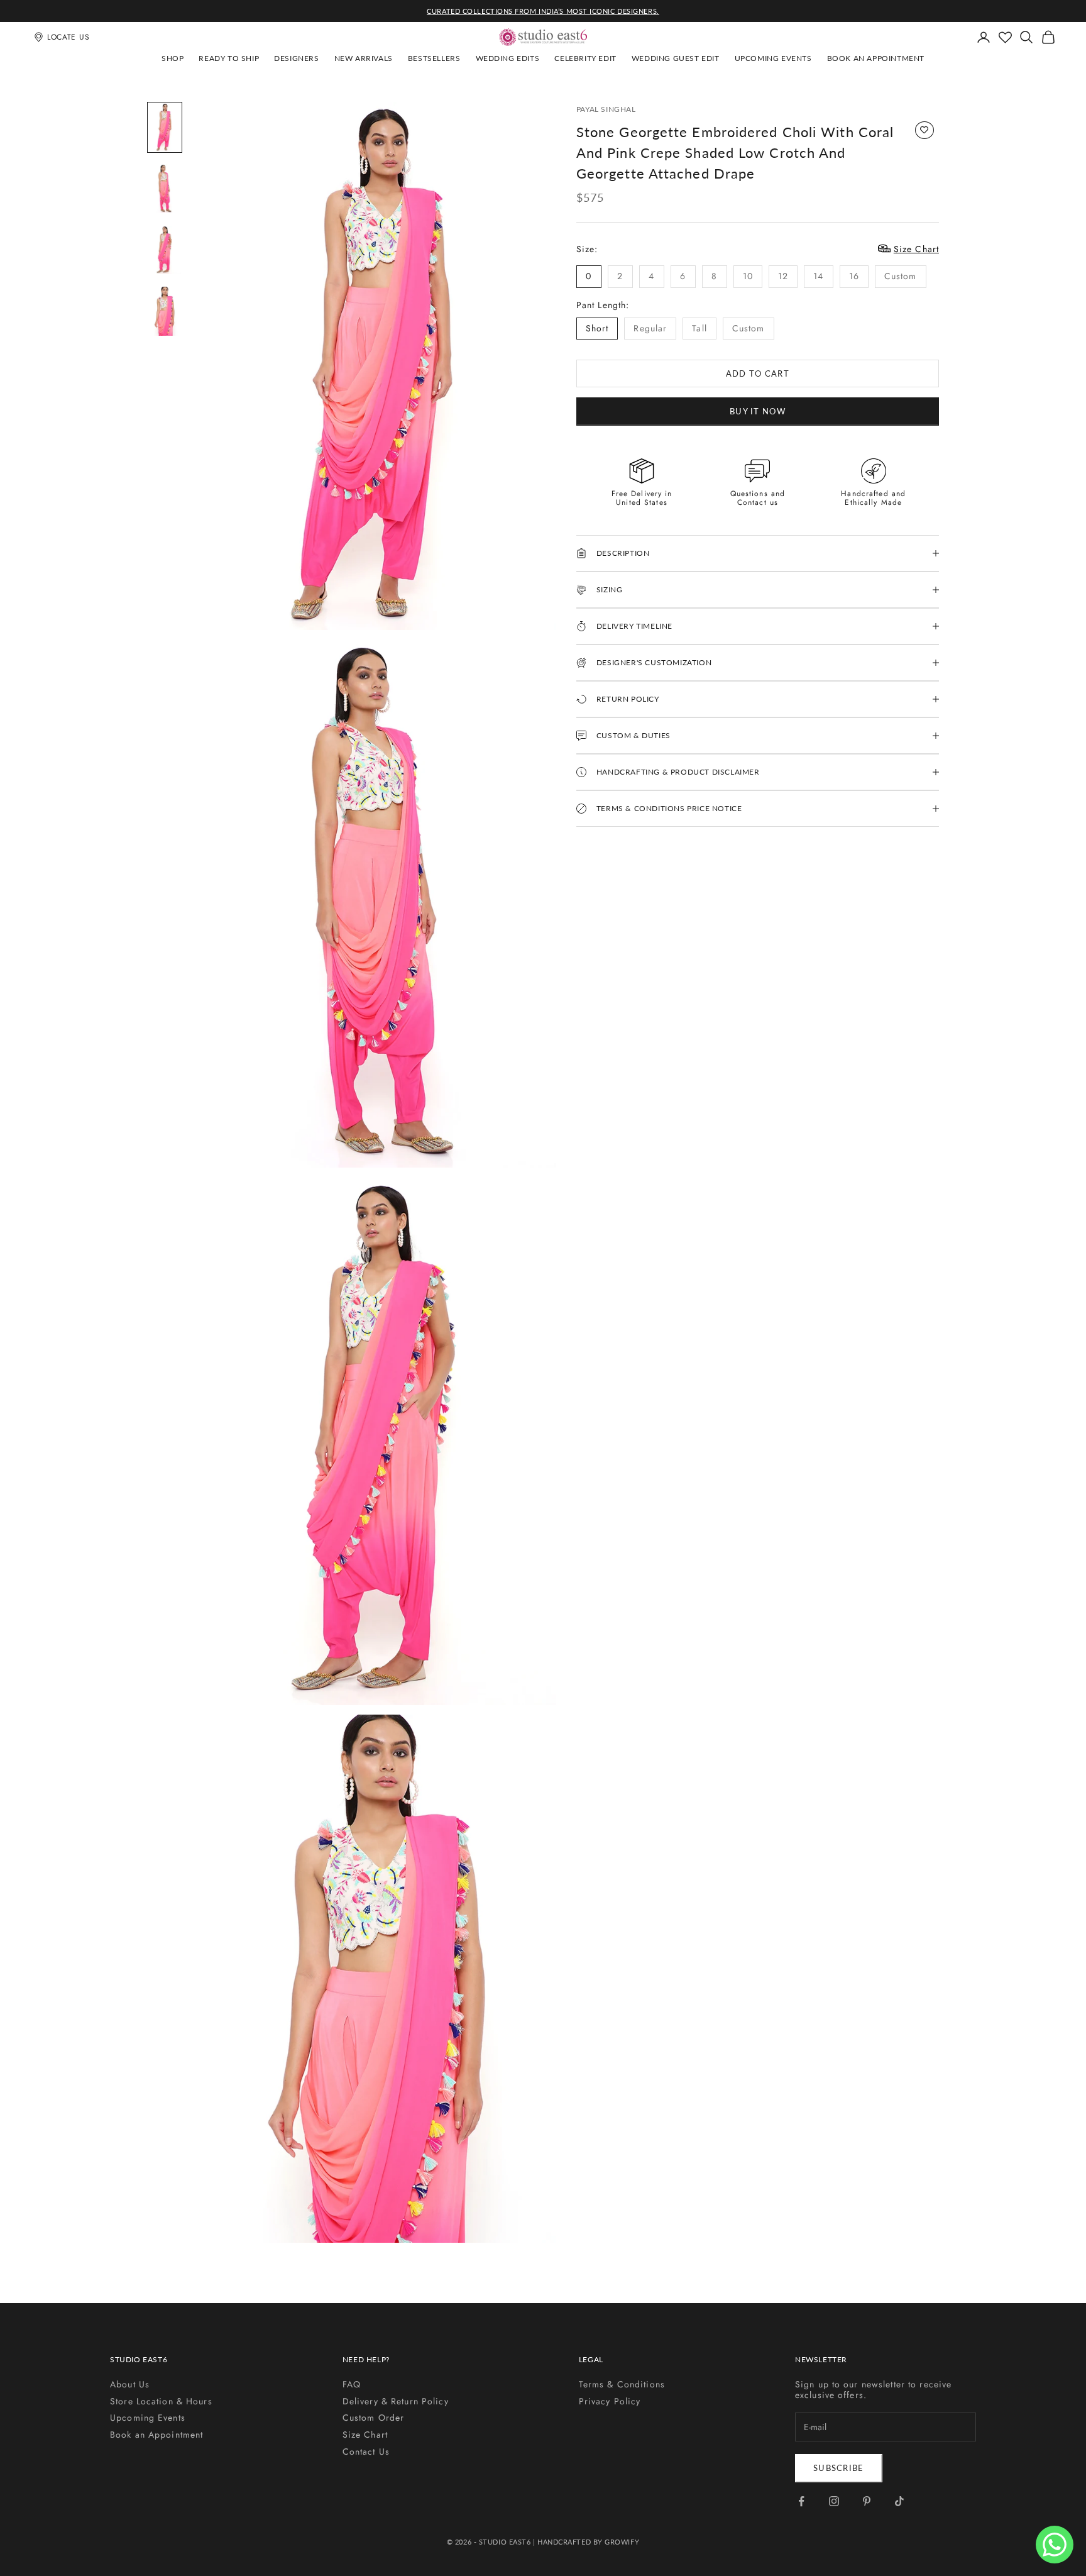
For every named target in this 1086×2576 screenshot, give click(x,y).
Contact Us (366, 2452)
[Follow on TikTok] (899, 2501)
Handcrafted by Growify (588, 2542)
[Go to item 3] (165, 250)
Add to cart (758, 373)
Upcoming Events (773, 58)
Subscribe (839, 2468)
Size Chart (365, 2435)
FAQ (352, 2384)
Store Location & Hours (161, 2401)
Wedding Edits (508, 58)
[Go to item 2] (165, 189)
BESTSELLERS (434, 58)
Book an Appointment (876, 58)
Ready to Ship (229, 58)
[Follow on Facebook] (801, 2501)
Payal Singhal (606, 109)
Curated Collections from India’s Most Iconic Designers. (543, 11)
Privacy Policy (610, 2401)
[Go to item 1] (165, 128)
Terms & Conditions (622, 2384)
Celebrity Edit (585, 58)
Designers (296, 58)
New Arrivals (364, 58)
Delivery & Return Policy (396, 2401)
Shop (173, 58)
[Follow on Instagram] (834, 2501)
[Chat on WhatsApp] (1055, 2545)
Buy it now (758, 411)
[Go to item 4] (165, 311)
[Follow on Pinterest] (867, 2501)
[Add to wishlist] (924, 130)
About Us (130, 2384)
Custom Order (373, 2418)
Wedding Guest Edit (676, 58)
